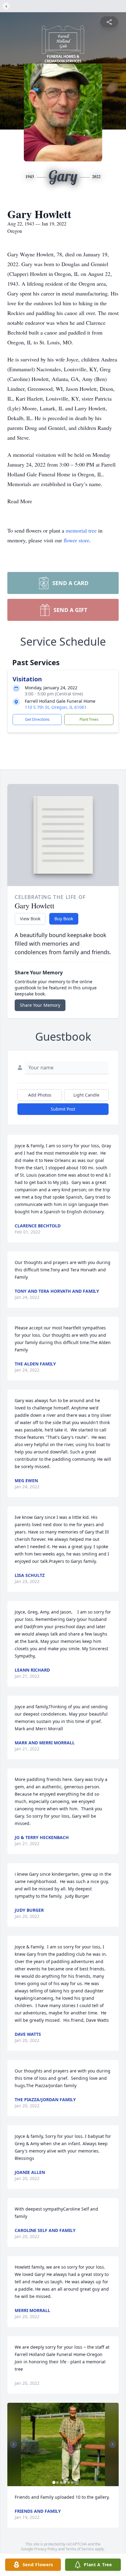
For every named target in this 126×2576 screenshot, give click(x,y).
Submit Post (63, 1109)
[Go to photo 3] (61, 2483)
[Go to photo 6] (72, 2483)
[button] (63, 2444)
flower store (76, 540)
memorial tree (81, 530)
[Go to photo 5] (69, 2483)
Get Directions (37, 719)
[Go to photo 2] (57, 2483)
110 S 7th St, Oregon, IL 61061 (56, 707)
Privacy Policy (46, 2549)
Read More (20, 501)
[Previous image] (13, 2444)
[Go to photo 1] (54, 2483)
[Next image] (113, 2444)
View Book (30, 919)
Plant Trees (89, 719)
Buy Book (64, 919)
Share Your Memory (40, 1005)
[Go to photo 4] (65, 2483)
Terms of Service (80, 2549)
